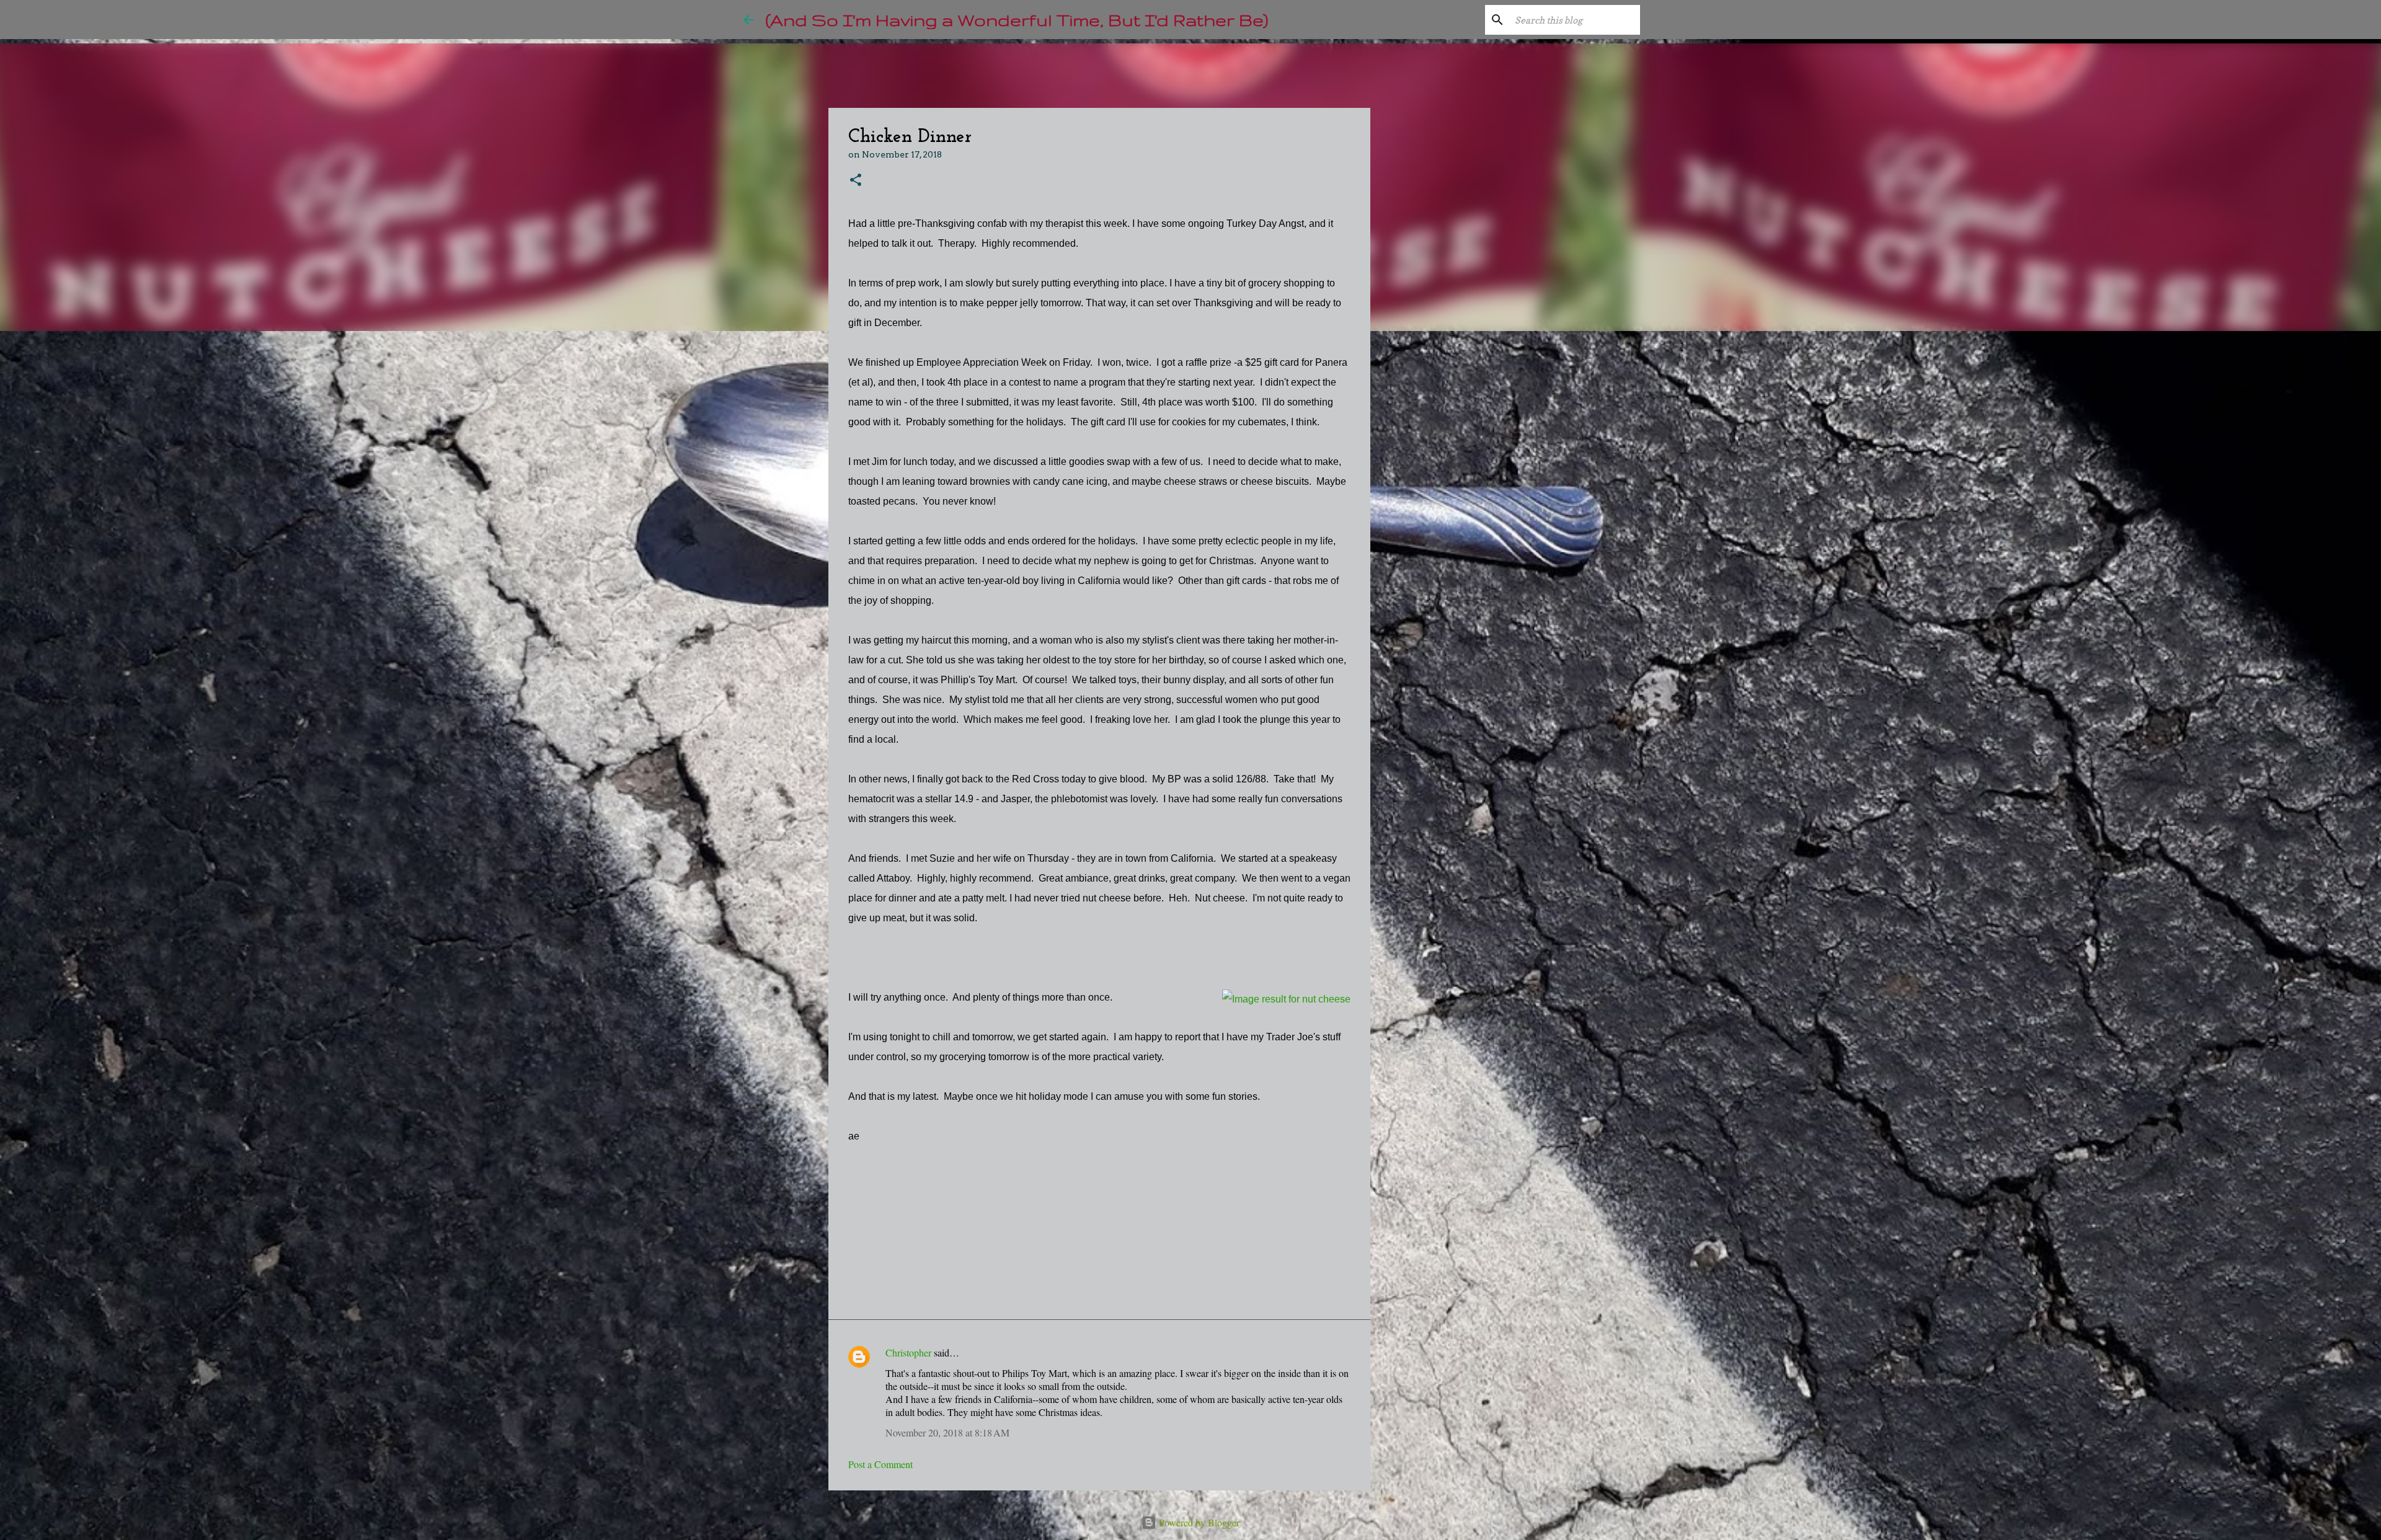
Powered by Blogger (1198, 1522)
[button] (856, 181)
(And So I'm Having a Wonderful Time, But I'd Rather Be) (1017, 20)
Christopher (908, 1352)
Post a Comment (880, 1464)
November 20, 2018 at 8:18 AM (947, 1432)
